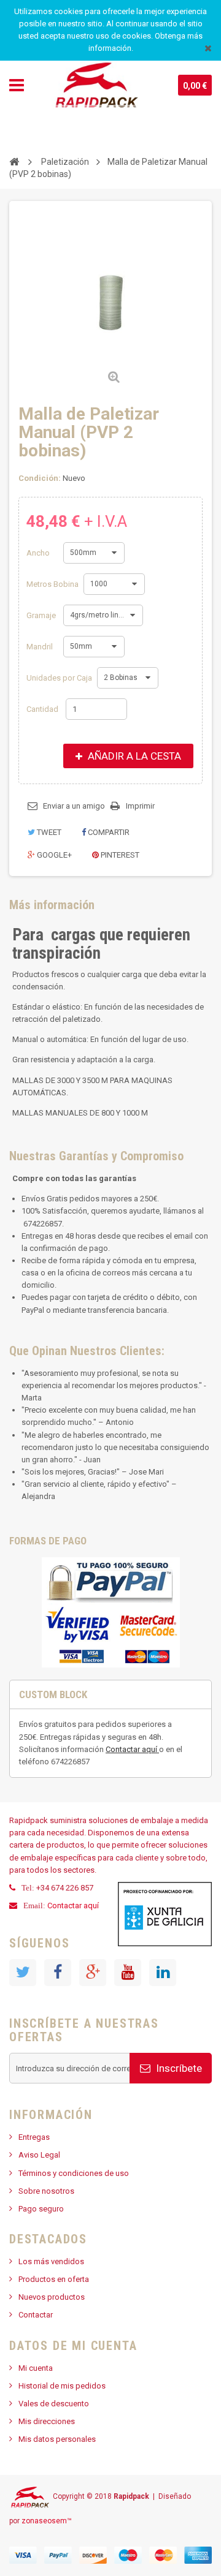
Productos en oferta (54, 2279)
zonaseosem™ (47, 2521)
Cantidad (42, 709)
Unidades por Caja (60, 678)
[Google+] (93, 1973)
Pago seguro (41, 2209)
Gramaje (42, 615)
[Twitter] (23, 1973)
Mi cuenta (36, 2368)
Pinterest (119, 855)
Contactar (36, 2315)
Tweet (48, 832)
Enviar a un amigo (74, 806)
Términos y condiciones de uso (74, 2173)
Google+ (53, 855)
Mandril (41, 647)
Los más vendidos (51, 2261)
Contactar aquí (132, 1749)
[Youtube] (128, 1973)
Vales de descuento (54, 2404)
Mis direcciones (47, 2421)
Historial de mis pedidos (62, 2386)
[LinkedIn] (163, 1973)
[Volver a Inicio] (14, 161)
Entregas (34, 2137)
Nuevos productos (52, 2297)
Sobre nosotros (46, 2191)
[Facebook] (58, 1973)
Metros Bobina (53, 584)
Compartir (108, 832)
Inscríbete (178, 2068)
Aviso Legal (39, 2155)
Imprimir (140, 806)
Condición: (40, 478)
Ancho (39, 553)
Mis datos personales (57, 2439)
